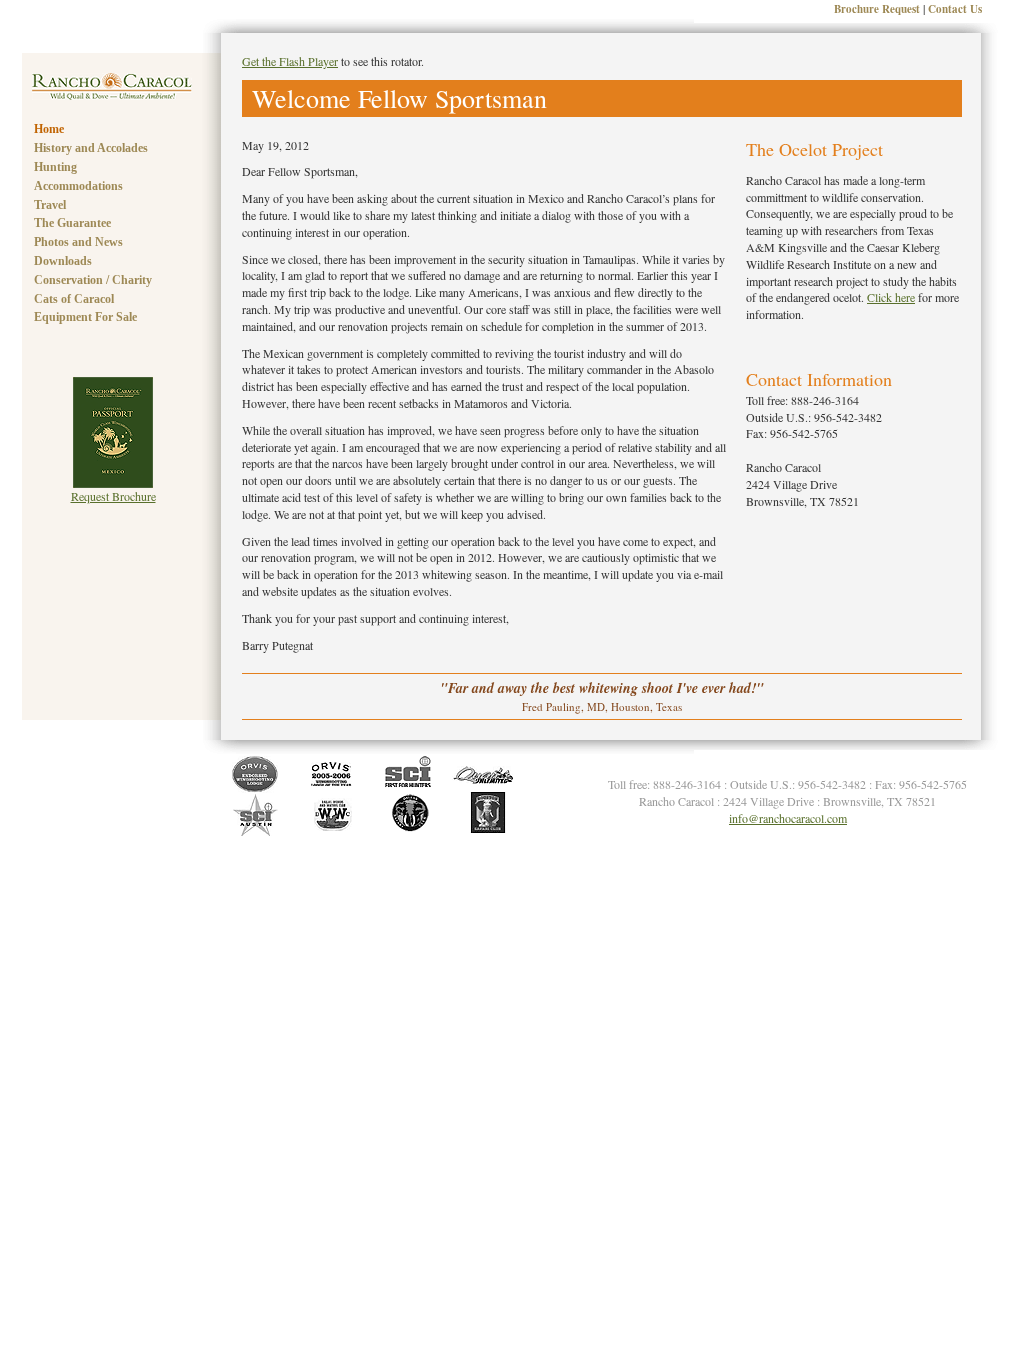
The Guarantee (72, 223)
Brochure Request (877, 9)
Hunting (55, 167)
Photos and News (78, 242)
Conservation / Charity (93, 280)
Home (49, 129)
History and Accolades (91, 148)
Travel (50, 205)
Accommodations (78, 186)
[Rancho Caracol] (112, 95)
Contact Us (955, 9)
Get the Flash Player (290, 61)
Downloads (63, 261)
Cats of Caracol (74, 299)
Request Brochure (113, 496)
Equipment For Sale (85, 317)
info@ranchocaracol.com (788, 818)
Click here (891, 297)
